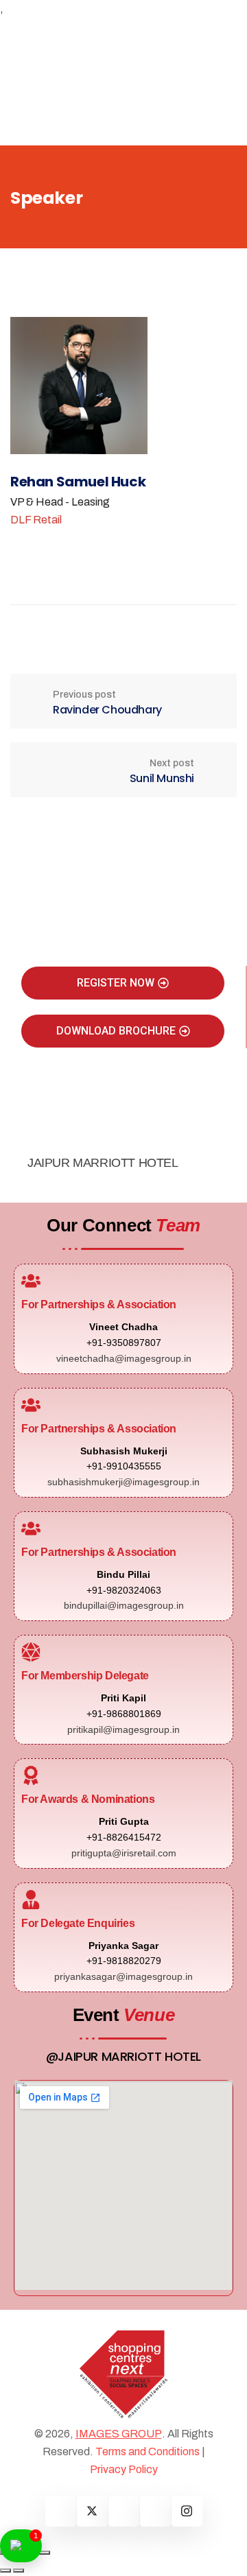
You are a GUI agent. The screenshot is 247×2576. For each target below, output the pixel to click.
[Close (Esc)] (45, 2553)
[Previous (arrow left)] (5, 2571)
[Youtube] (155, 2511)
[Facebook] (61, 2511)
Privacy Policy (124, 2469)
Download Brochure (116, 1031)
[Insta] (187, 2511)
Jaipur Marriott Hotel (103, 1163)
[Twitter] (92, 2511)
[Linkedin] (124, 2511)
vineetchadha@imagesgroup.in (124, 1358)
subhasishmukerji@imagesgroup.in (123, 1482)
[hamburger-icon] (186, 29)
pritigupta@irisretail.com (124, 1853)
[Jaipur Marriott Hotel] (38, 1137)
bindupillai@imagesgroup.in (124, 1605)
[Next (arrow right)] (19, 2571)
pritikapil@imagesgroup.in (123, 1729)
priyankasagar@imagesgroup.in (123, 1976)
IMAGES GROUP (119, 2434)
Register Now (116, 983)
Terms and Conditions (148, 2451)
